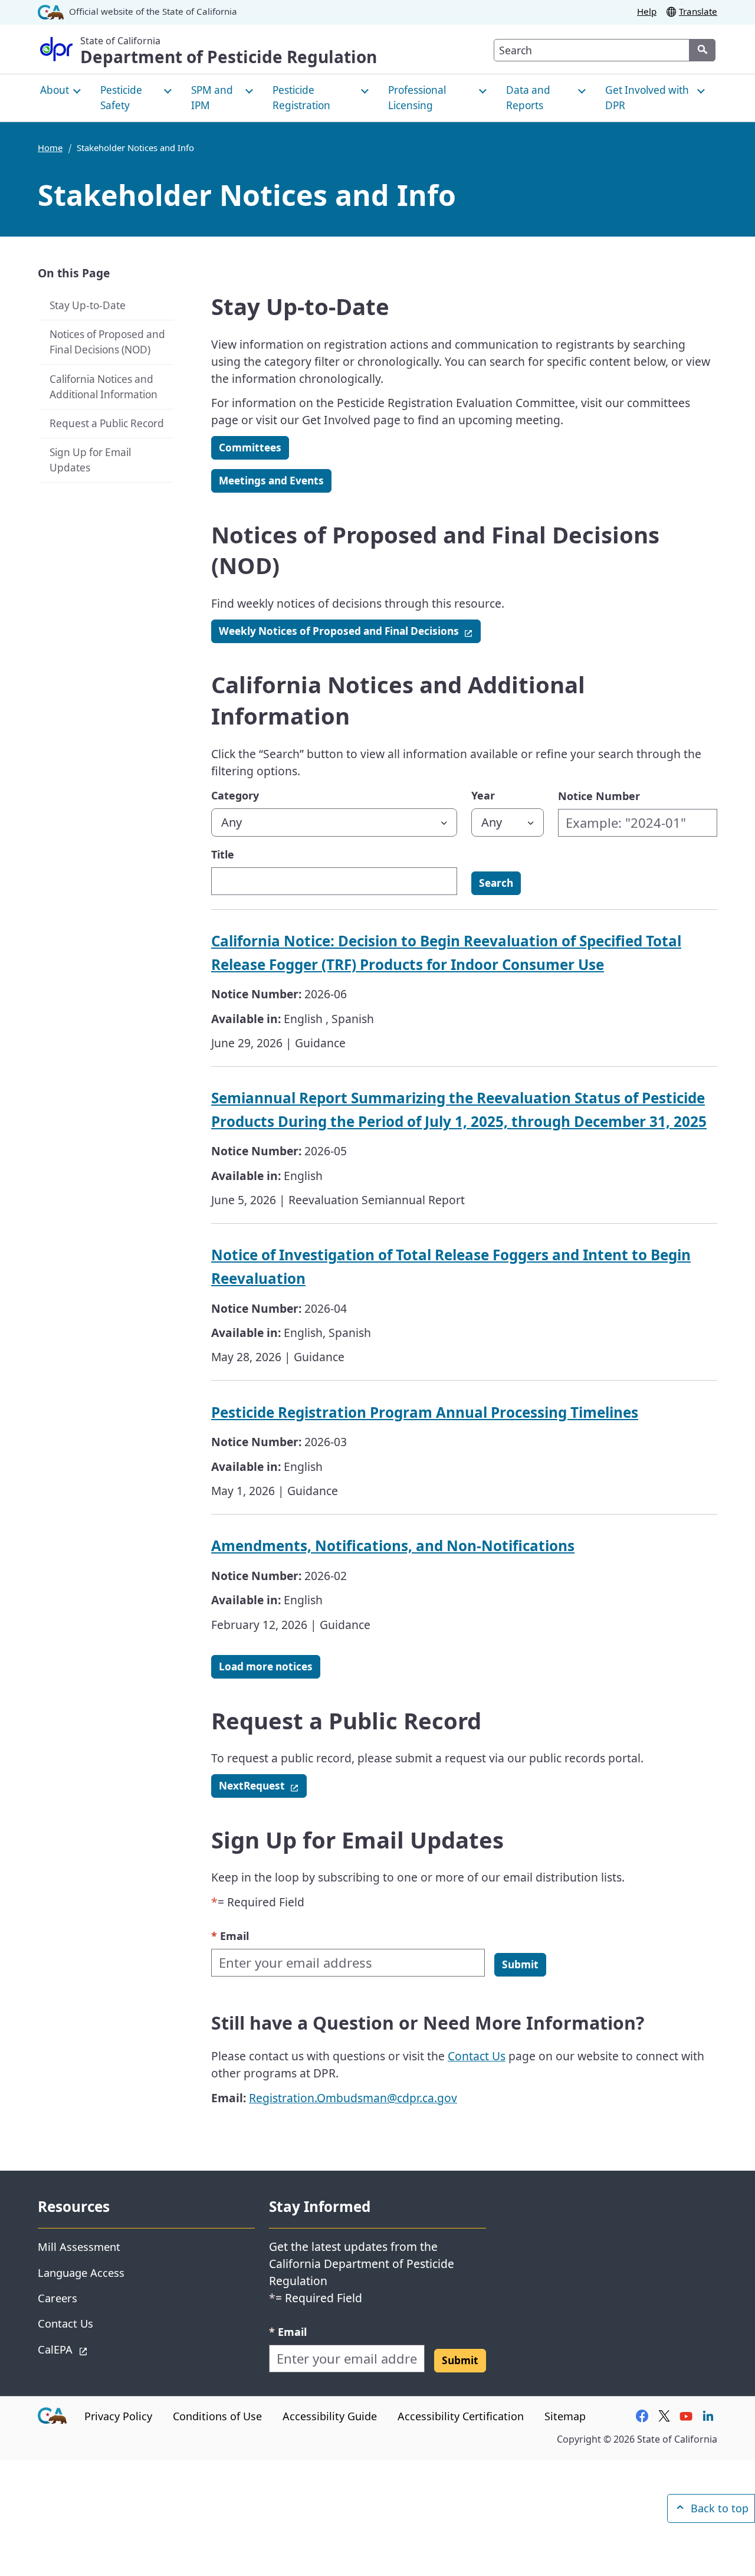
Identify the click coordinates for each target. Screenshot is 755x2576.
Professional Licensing (417, 98)
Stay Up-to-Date (88, 305)
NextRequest (263, 1785)
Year (483, 795)
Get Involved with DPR (647, 98)
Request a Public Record (107, 423)
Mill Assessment (79, 2246)
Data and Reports (528, 98)
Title (223, 854)
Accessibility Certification (461, 2416)
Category (235, 795)
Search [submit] (496, 883)
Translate (698, 11)
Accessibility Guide (330, 2416)
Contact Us (477, 2056)
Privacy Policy (118, 2416)
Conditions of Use (217, 2416)
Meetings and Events (271, 481)
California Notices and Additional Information (104, 386)
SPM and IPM (212, 98)
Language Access (81, 2272)
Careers (58, 2298)
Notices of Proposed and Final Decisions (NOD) (107, 342)
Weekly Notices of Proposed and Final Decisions (350, 631)
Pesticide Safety (121, 98)
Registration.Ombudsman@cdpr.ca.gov (353, 2098)
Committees (250, 448)
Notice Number (599, 796)
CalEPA (97, 2349)
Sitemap (565, 2416)
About (55, 90)
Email (230, 1936)
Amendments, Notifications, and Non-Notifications (393, 1546)
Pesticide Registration (301, 98)
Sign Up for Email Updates (90, 460)
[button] (520, 1965)
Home (50, 148)
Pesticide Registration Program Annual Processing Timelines (425, 1412)
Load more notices (266, 1666)
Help (647, 11)
